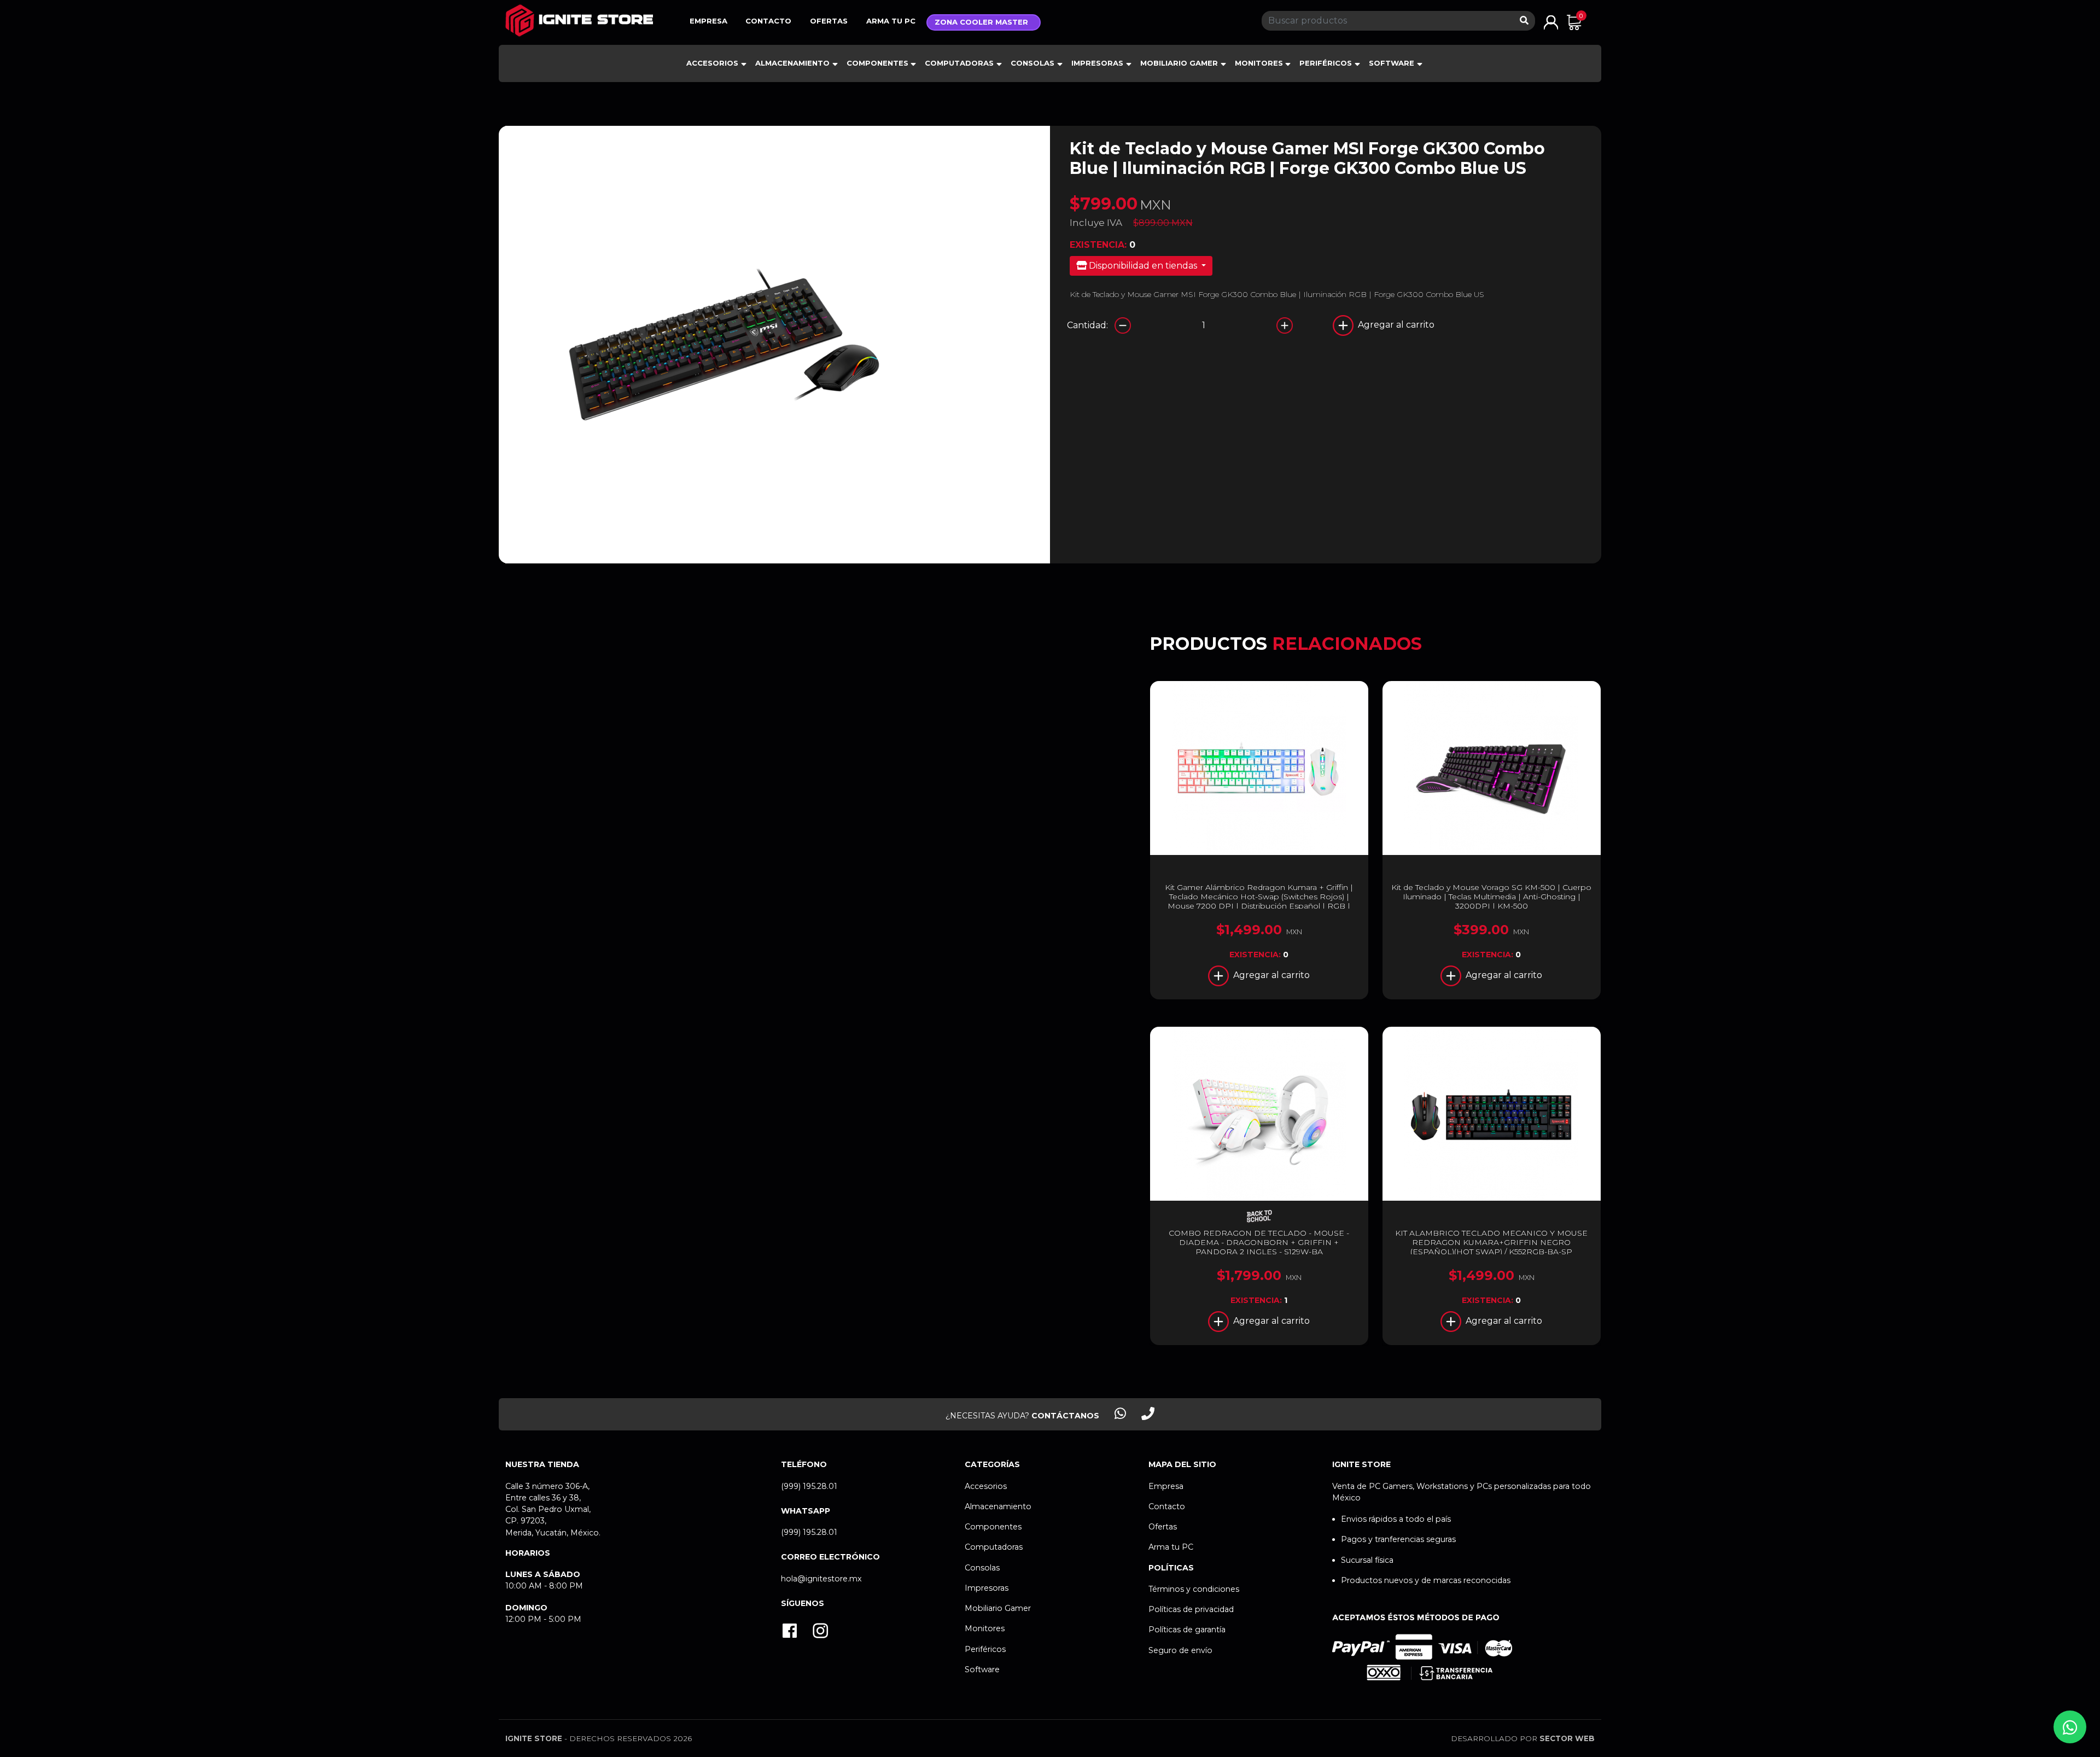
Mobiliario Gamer (1179, 63)
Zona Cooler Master (981, 22)
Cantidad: (1087, 325)
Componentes (877, 63)
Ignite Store (534, 1738)
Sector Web (1567, 1738)
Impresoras (1097, 63)
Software (1392, 63)
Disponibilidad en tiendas (1143, 266)
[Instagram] (820, 1632)
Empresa (708, 21)
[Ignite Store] (579, 21)
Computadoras (959, 63)
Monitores (1259, 63)
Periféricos (1326, 63)
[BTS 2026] (1259, 1216)
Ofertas (829, 21)
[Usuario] (1551, 22)
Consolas (1032, 63)
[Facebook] (790, 1632)
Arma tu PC (891, 21)
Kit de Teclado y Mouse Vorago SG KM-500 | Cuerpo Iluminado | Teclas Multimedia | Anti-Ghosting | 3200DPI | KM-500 (1491, 897)
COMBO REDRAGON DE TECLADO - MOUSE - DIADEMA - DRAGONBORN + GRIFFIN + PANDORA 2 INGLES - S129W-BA (1259, 1242)
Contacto (768, 21)
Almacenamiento (792, 63)
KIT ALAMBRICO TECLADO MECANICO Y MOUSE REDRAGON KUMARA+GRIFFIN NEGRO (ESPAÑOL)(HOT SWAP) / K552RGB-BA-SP (1491, 1242)
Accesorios (712, 63)
